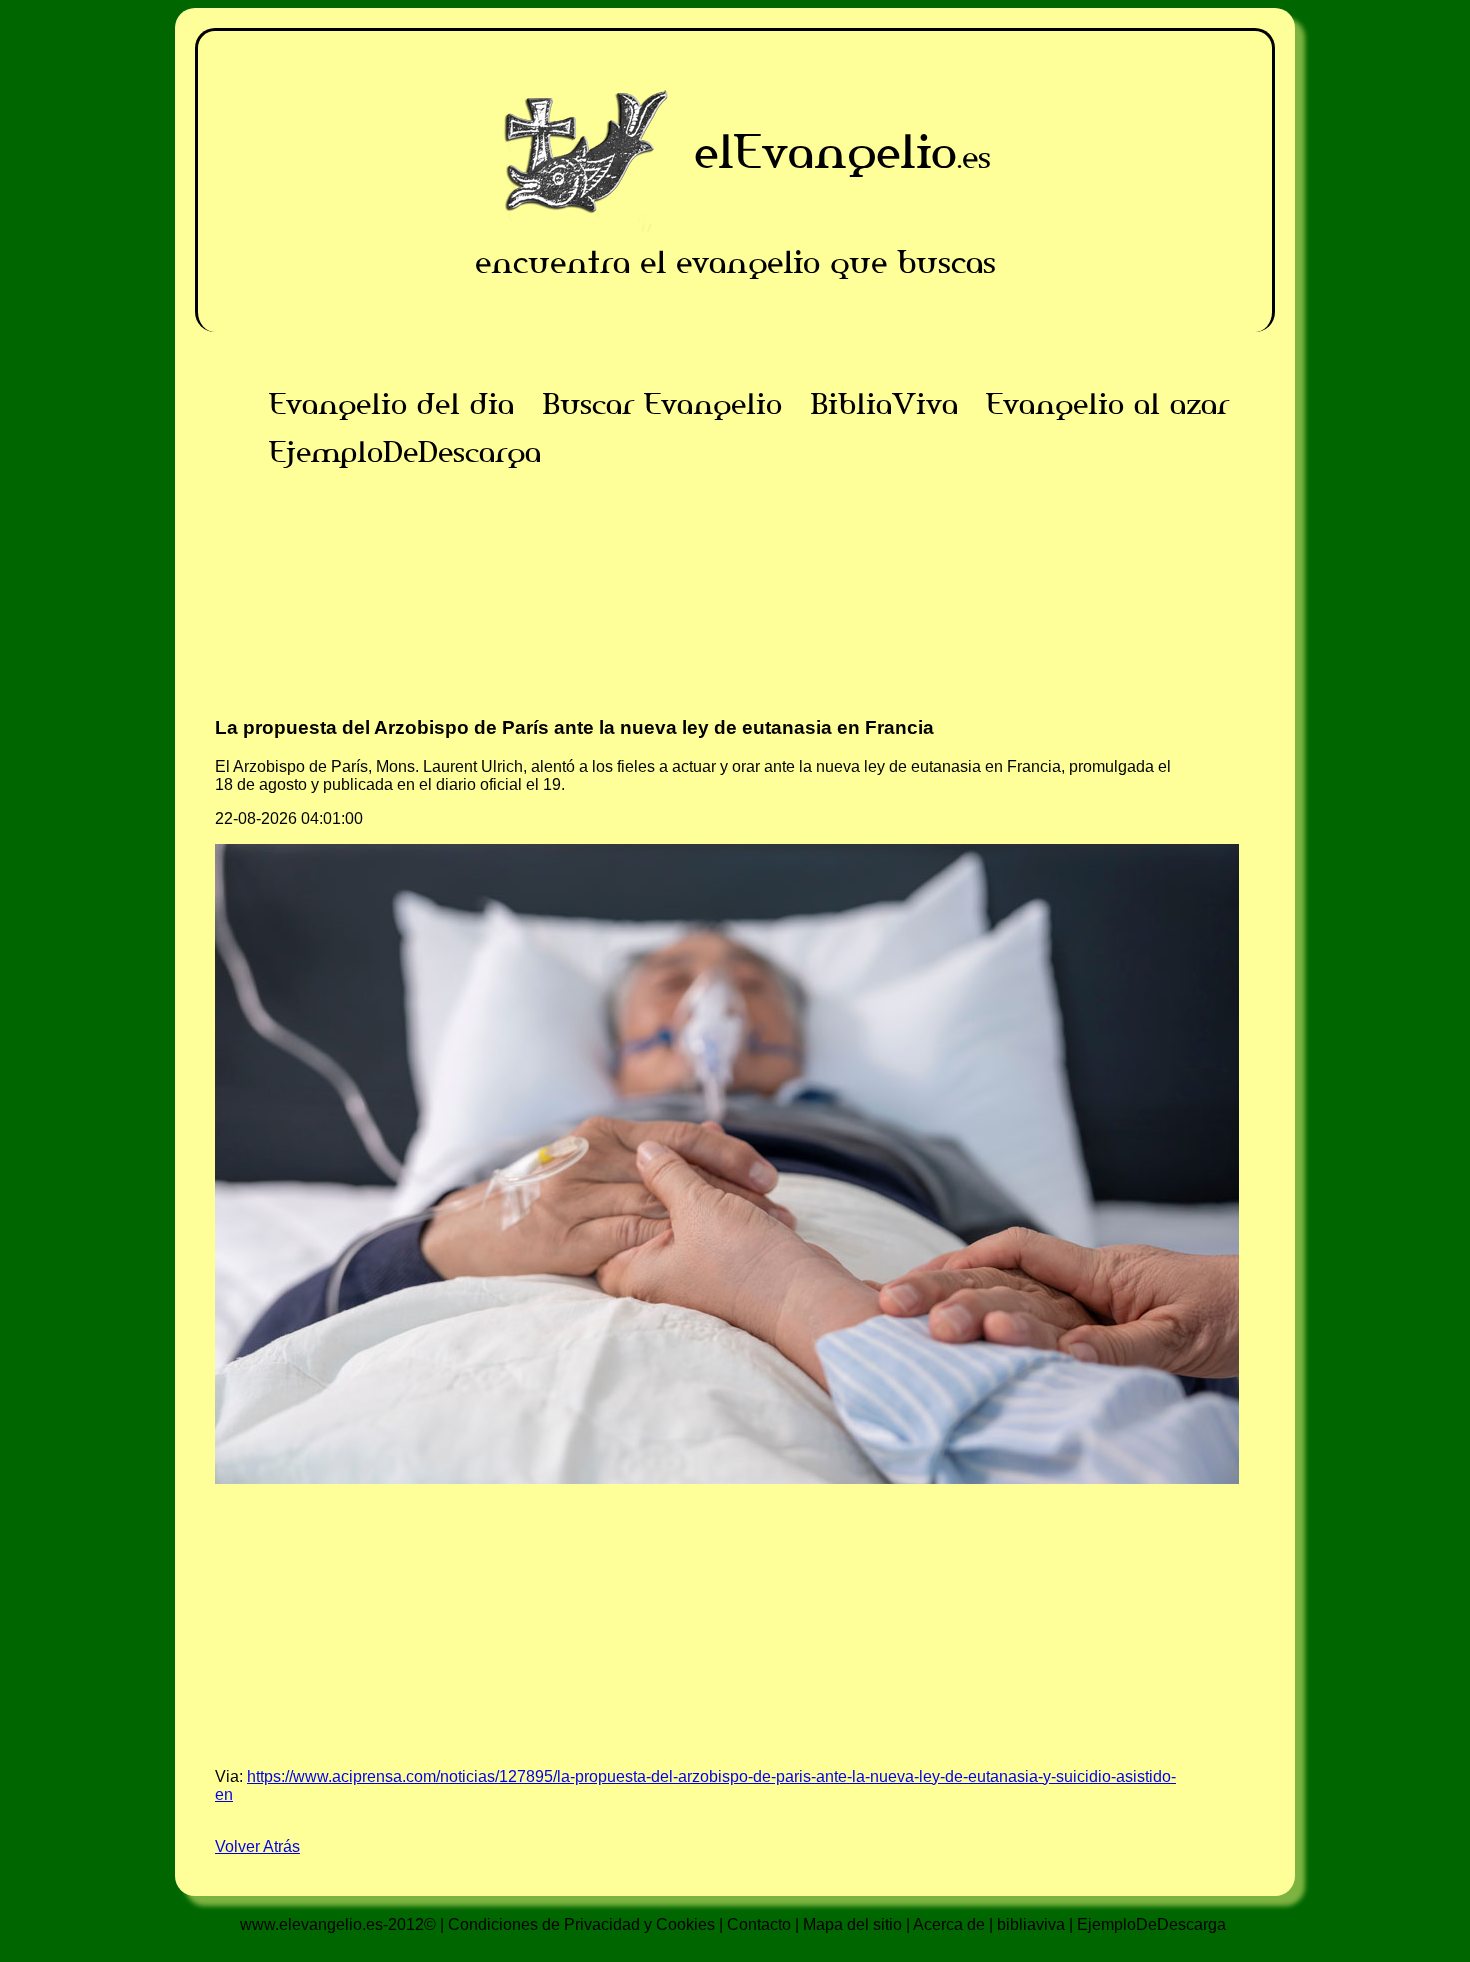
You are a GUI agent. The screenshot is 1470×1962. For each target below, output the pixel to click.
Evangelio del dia (391, 404)
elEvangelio (825, 151)
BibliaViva (884, 404)
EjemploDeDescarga (405, 452)
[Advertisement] (735, 616)
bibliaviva (1031, 1924)
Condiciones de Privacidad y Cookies (581, 1924)
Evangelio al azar (1107, 404)
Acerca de (949, 1924)
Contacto (759, 1924)
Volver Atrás (257, 1846)
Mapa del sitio (852, 1924)
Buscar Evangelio (662, 404)
